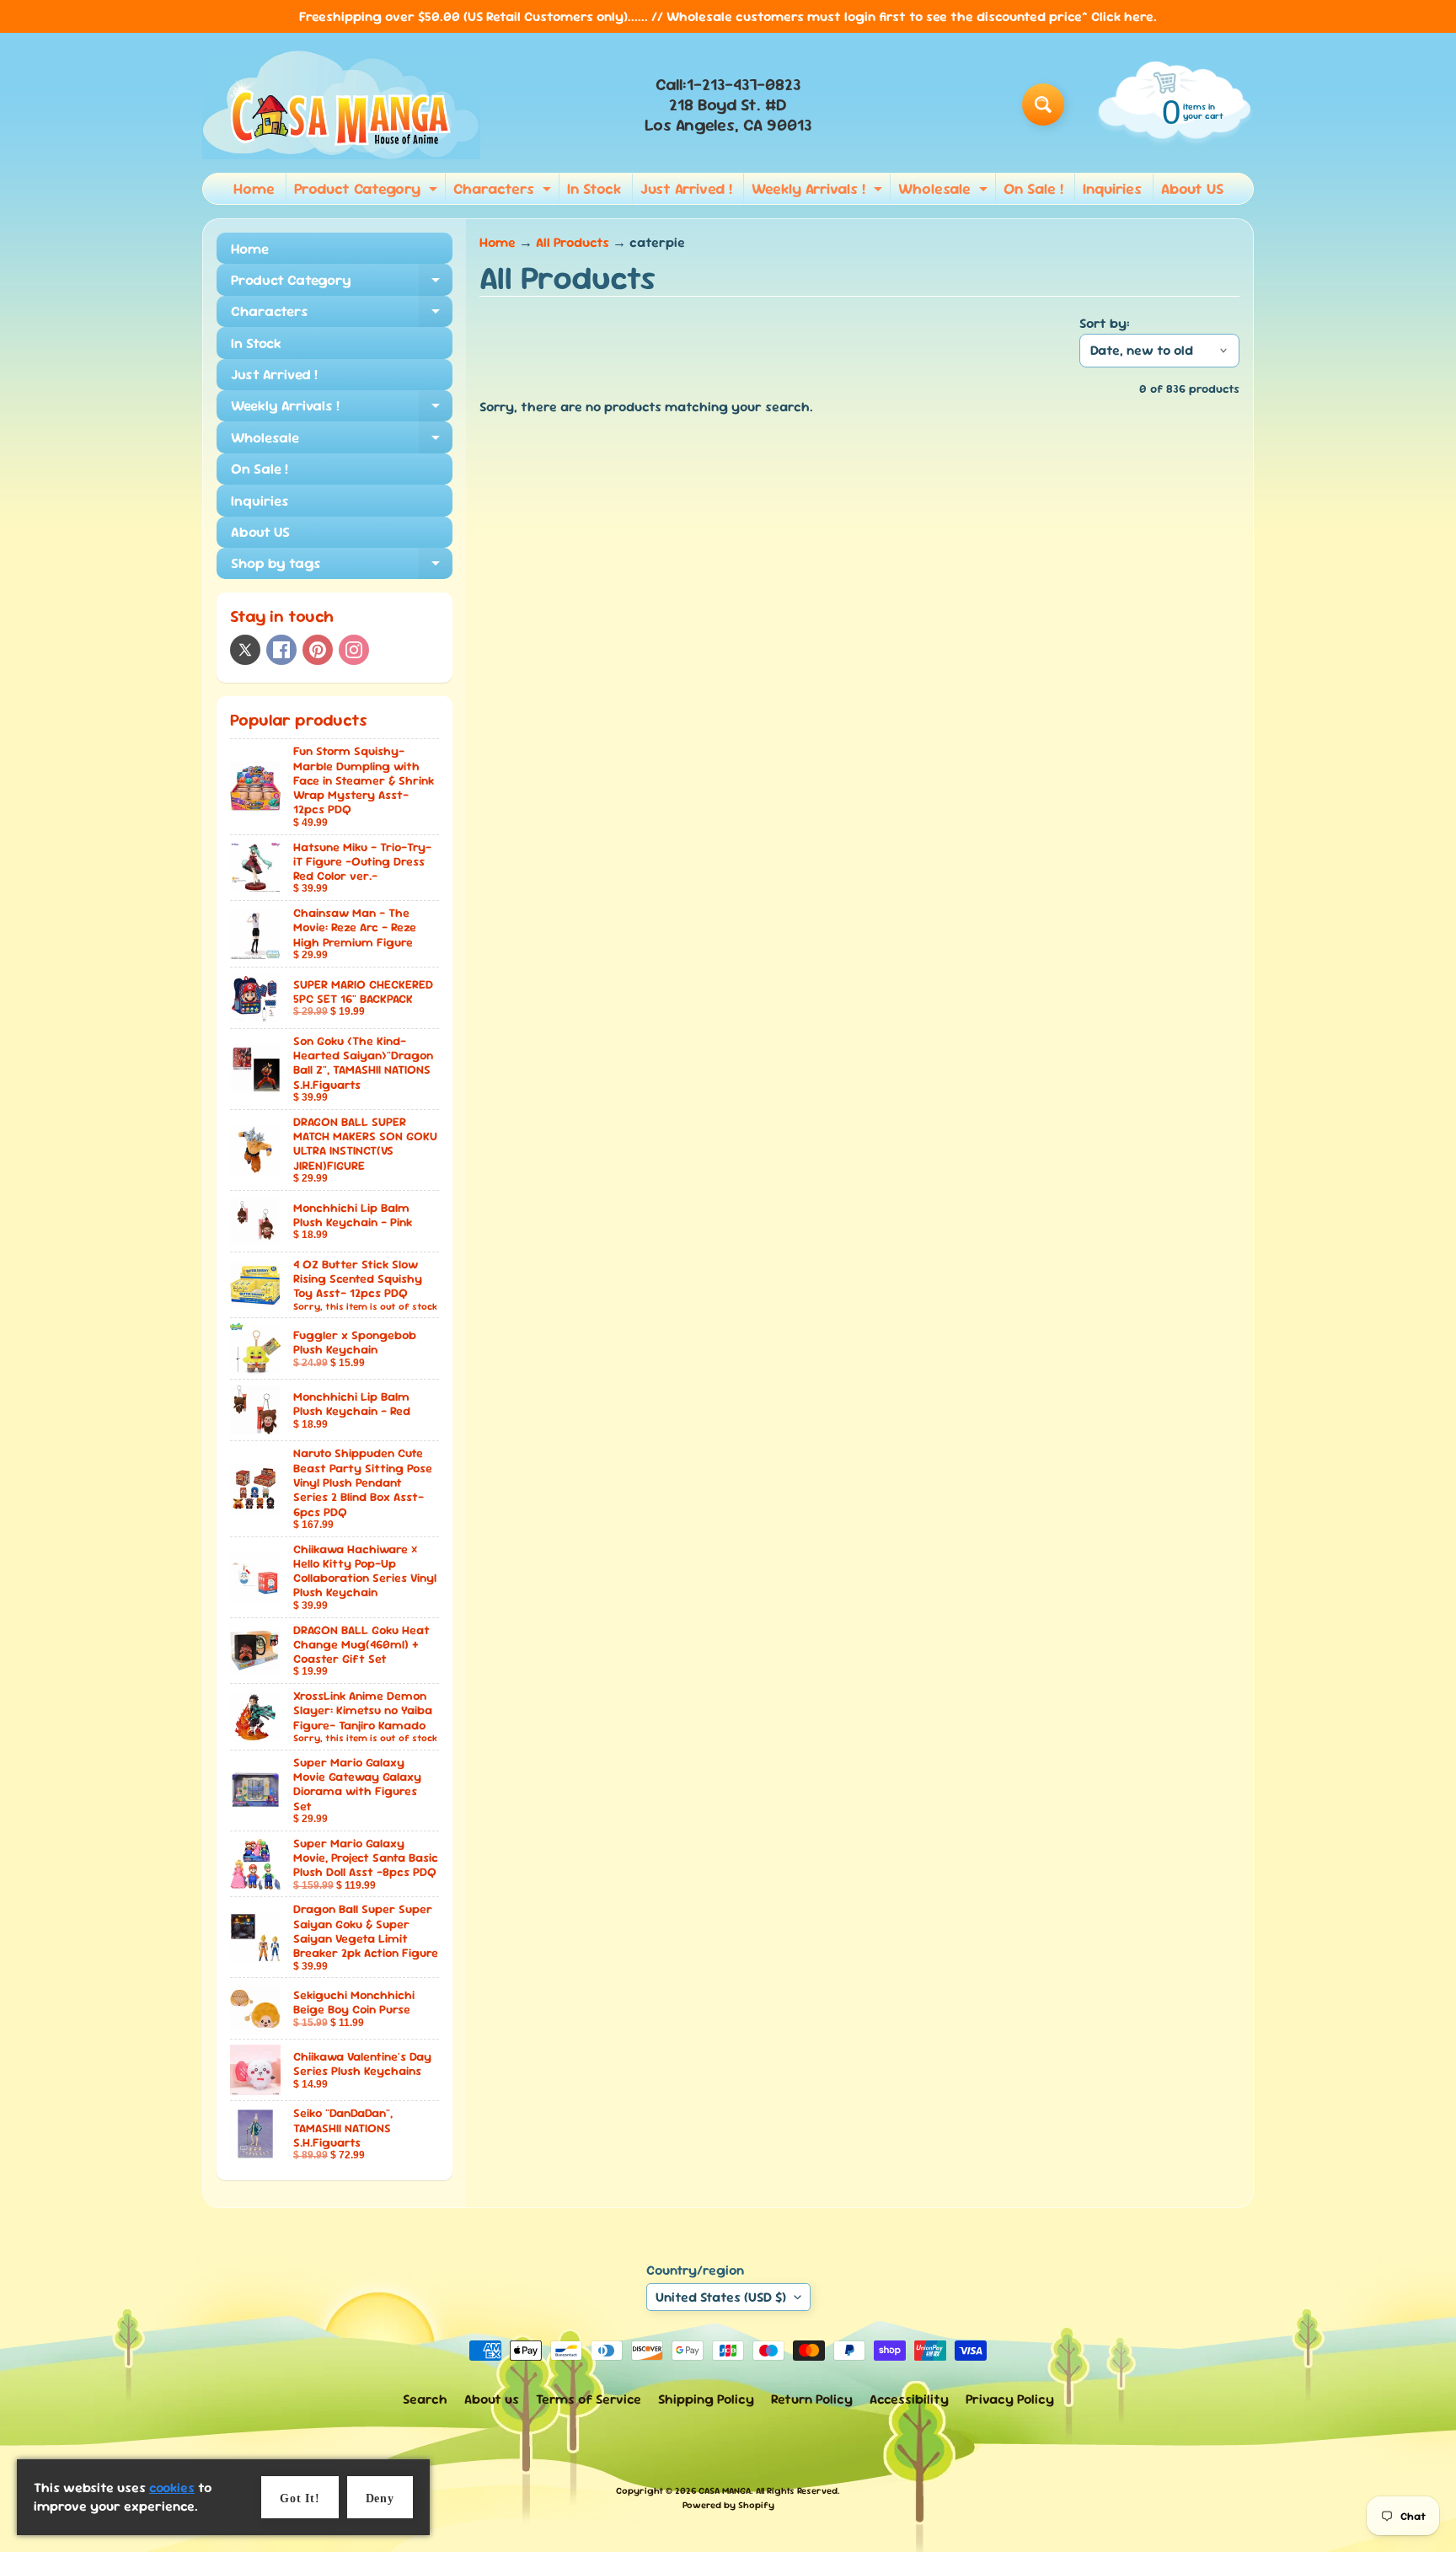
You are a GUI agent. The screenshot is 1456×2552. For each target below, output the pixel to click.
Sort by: (1105, 323)
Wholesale (945, 191)
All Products (573, 242)
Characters (504, 191)
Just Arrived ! (686, 188)
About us (492, 2399)
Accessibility (909, 2399)
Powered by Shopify (728, 2505)
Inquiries (1112, 188)
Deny (380, 2498)
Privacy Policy (1010, 2399)
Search (425, 2399)
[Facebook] (281, 650)
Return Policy (812, 2399)
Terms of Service (589, 2399)
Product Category (368, 191)
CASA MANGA (725, 2490)
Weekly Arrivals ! (819, 191)
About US (1192, 188)
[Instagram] (354, 650)
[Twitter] (245, 650)
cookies (172, 2488)
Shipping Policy (706, 2399)
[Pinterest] (318, 650)
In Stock (594, 188)
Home (254, 188)
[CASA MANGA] (341, 105)
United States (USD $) (721, 2297)
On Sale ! (1033, 188)
